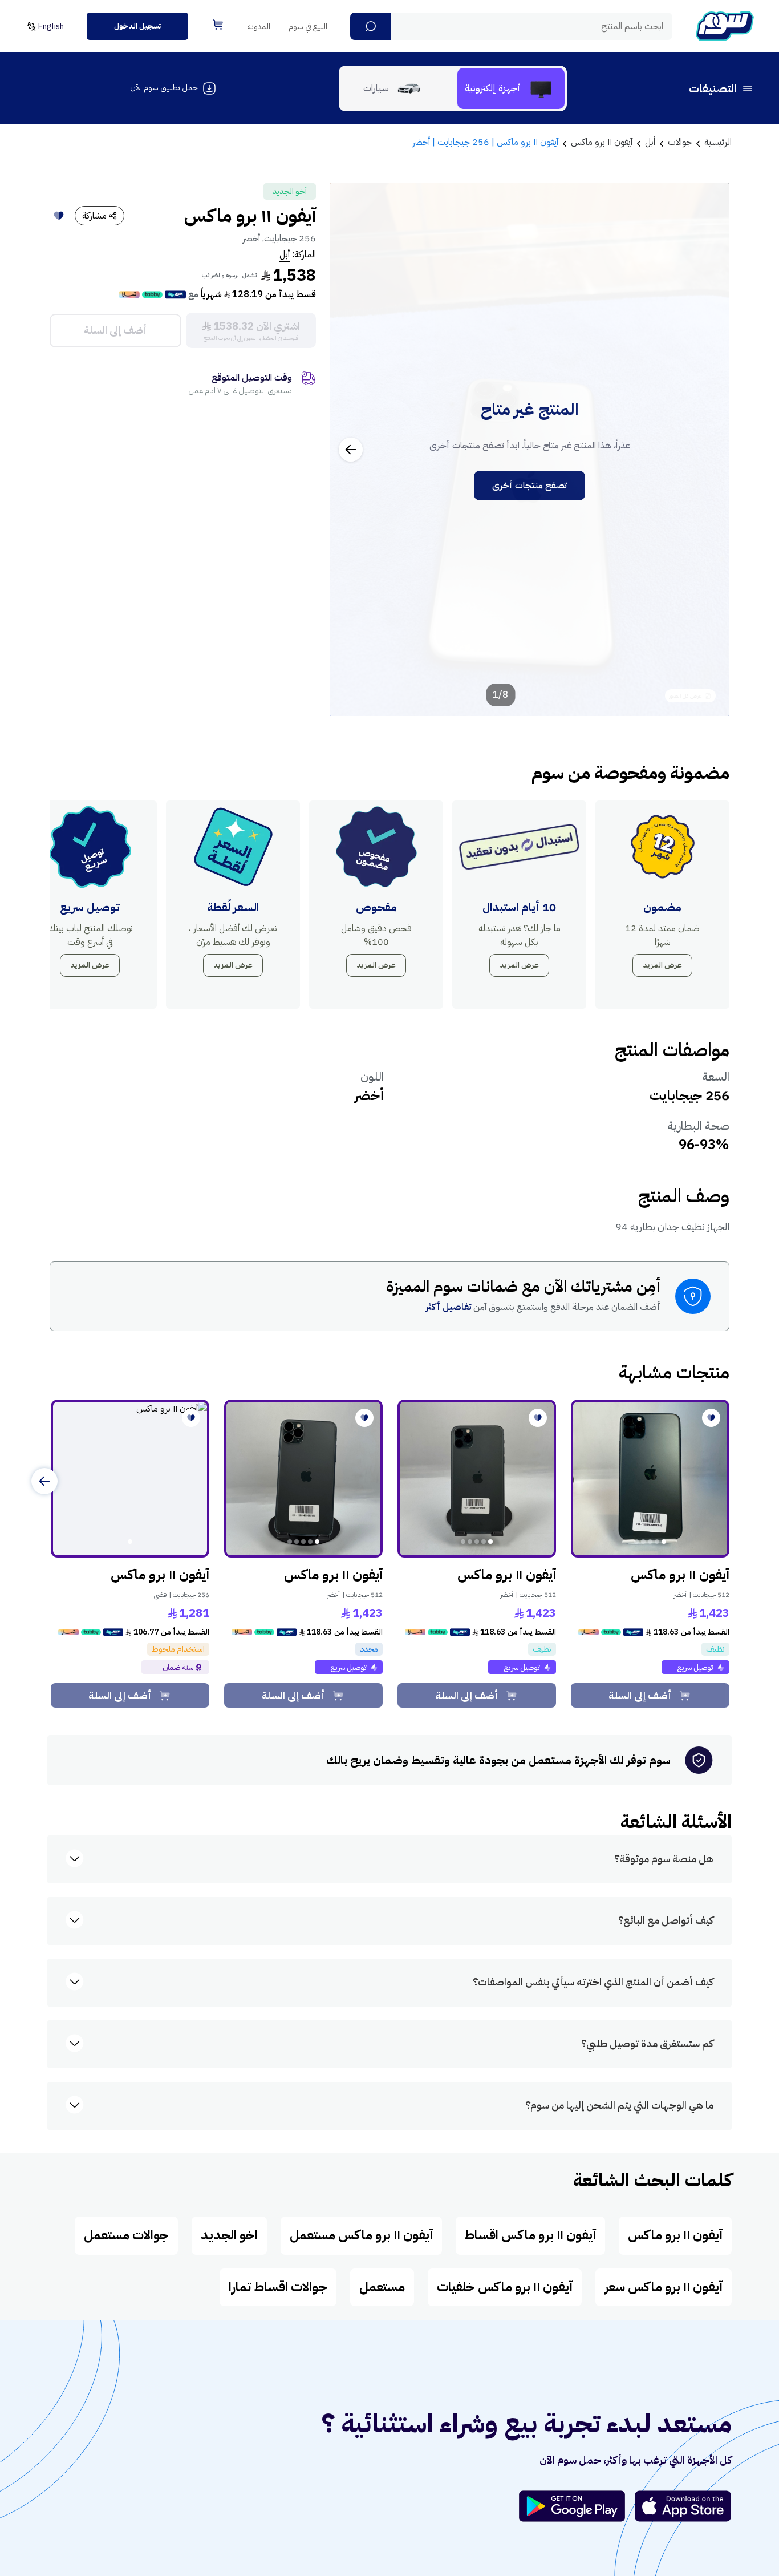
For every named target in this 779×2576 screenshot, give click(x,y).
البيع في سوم (308, 27)
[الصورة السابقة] (708, 450)
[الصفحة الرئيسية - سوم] (725, 26)
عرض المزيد (662, 965)
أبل (285, 254)
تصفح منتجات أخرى (530, 486)
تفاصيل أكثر (448, 1307)
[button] (371, 26)
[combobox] (511, 26)
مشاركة (94, 216)
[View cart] (218, 25)
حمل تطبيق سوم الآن (164, 88)
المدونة (259, 27)
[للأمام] (44, 1481)
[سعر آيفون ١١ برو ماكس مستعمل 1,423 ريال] (650, 1479)
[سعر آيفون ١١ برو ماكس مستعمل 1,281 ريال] (130, 1479)
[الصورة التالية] (351, 450)
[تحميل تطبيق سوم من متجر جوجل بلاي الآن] (577, 2506)
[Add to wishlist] (59, 216)
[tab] (511, 88)
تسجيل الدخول (137, 26)
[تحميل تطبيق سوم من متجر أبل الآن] (683, 2506)
